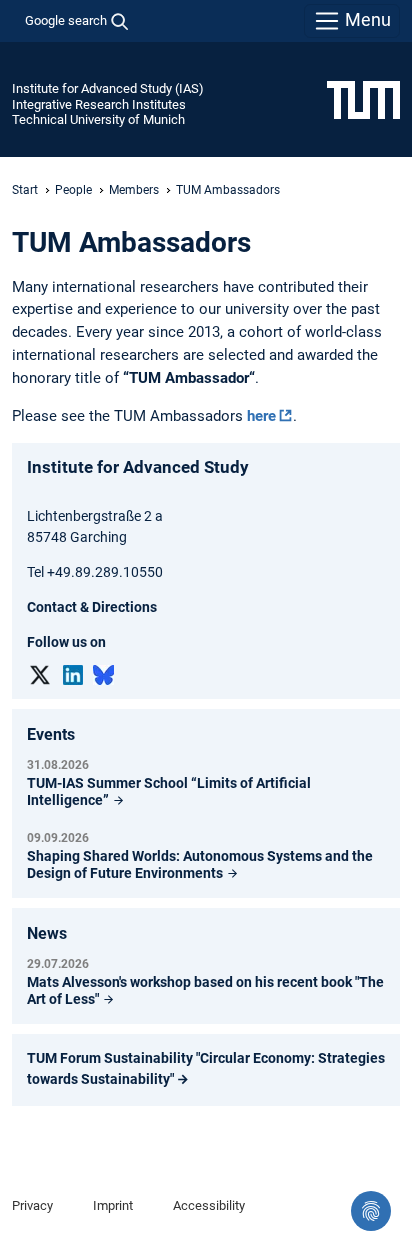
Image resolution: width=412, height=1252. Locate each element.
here (261, 416)
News (47, 933)
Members (134, 190)
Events (51, 734)
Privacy (32, 1205)
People (73, 190)
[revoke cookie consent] (371, 1211)
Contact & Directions (92, 607)
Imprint (113, 1205)
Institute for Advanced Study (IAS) (108, 88)
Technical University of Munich (98, 119)
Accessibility (209, 1205)
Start (25, 190)
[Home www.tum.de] (363, 99)
